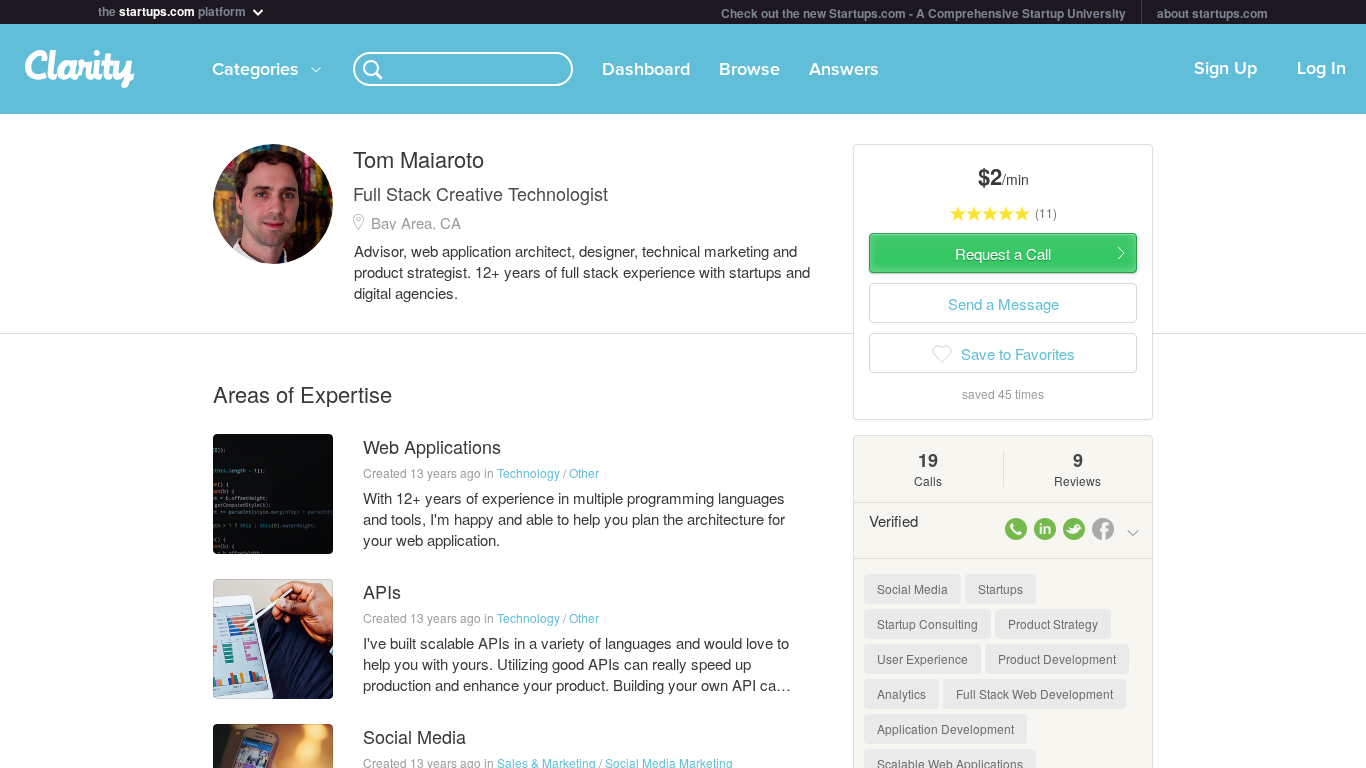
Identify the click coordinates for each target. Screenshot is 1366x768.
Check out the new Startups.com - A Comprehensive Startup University (923, 13)
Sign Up (1225, 69)
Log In (1321, 69)
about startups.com (1212, 13)
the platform (173, 9)
